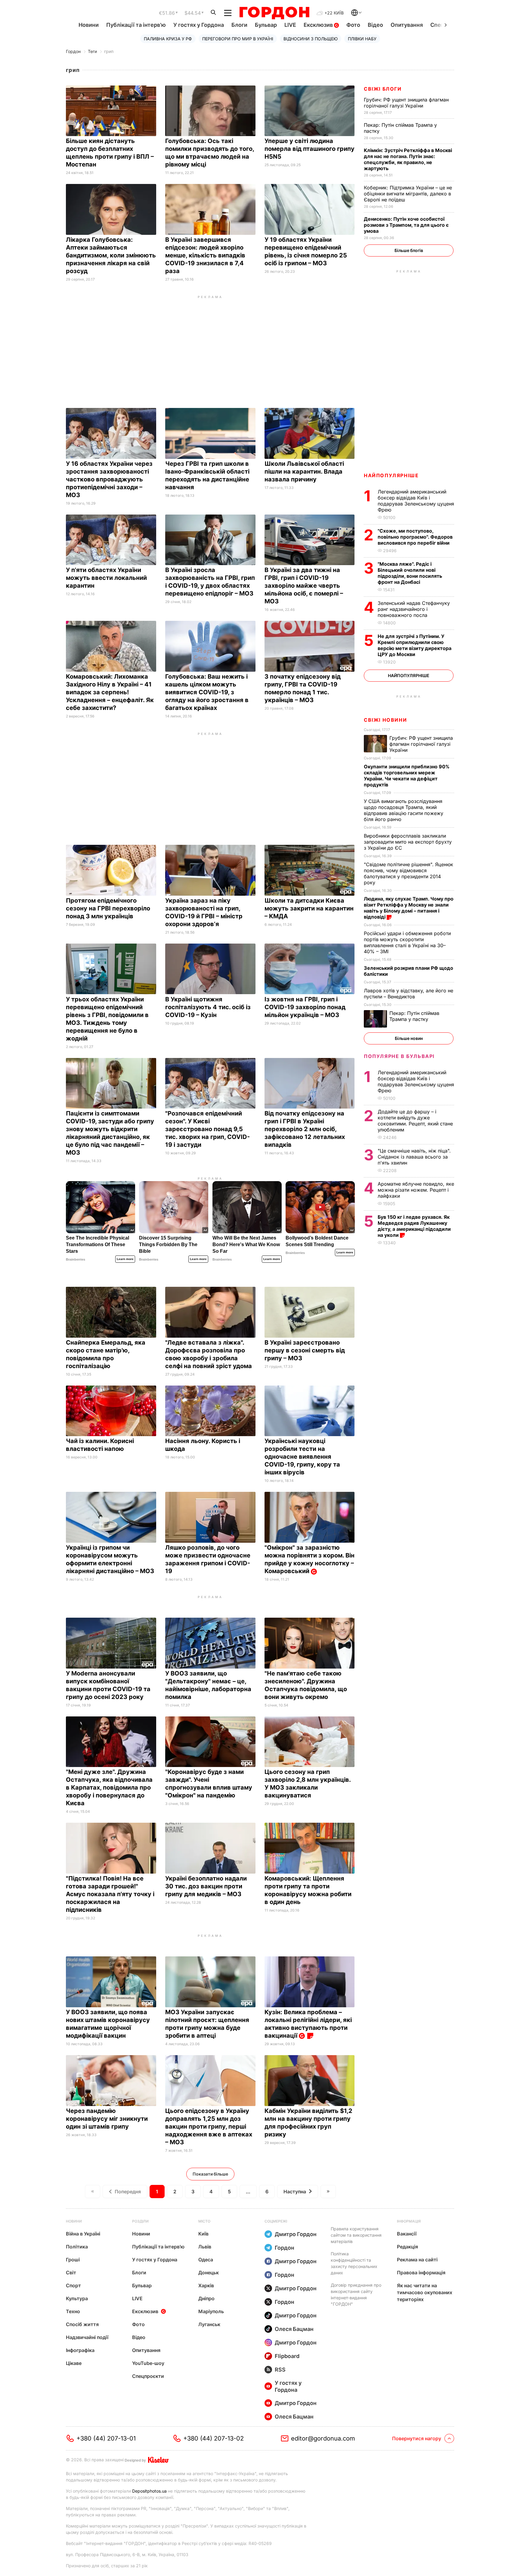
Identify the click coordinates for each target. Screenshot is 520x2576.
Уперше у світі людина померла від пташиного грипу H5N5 (310, 149)
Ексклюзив (319, 25)
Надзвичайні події (87, 2337)
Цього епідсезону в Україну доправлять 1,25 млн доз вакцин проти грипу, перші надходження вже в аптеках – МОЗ (209, 2126)
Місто (204, 2221)
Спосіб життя (82, 2324)
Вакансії (407, 2234)
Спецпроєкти (148, 2376)
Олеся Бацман (294, 2329)
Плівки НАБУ (362, 39)
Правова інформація (421, 2273)
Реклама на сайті (417, 2260)
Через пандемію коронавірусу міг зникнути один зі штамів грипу (107, 2119)
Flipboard (287, 2356)
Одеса (206, 2260)
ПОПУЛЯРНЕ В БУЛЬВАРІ (399, 1056)
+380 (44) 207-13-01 (106, 2438)
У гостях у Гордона (199, 25)
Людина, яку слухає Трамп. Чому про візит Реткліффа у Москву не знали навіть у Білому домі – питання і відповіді (409, 908)
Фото (353, 25)
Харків (206, 2285)
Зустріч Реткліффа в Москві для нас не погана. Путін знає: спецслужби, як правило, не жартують (408, 159)
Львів (205, 2247)
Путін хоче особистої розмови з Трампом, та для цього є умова (406, 225)
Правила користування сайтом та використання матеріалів (356, 2235)
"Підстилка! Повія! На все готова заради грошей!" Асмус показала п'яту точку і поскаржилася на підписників (110, 1894)
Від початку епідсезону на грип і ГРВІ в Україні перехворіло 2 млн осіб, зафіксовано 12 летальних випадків (305, 1129)
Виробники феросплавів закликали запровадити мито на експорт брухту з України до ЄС (408, 842)
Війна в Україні (83, 2234)
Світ (71, 2273)
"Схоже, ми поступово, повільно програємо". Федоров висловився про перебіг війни (415, 537)
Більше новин (409, 1038)
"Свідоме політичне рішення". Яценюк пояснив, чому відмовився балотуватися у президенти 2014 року (409, 873)
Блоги (239, 25)
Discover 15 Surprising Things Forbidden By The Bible (168, 1244)
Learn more (125, 1259)
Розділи (140, 2221)
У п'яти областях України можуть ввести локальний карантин (106, 578)
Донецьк (209, 2273)
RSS (280, 2370)
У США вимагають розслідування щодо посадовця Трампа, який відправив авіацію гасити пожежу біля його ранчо (404, 810)
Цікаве (74, 2363)
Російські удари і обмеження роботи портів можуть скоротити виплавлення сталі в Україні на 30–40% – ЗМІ (407, 942)
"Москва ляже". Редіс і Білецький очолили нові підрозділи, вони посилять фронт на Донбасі (410, 573)
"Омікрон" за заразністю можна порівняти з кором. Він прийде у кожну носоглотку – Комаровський (310, 1559)
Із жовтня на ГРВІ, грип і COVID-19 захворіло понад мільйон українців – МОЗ (305, 1007)
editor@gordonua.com (323, 2438)
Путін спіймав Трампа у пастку (414, 1016)
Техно (73, 2311)
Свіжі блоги (383, 89)
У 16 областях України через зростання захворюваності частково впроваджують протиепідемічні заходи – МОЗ (109, 479)
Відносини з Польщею (311, 39)
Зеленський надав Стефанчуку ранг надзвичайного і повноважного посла (414, 609)
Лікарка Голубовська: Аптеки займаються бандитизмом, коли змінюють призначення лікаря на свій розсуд (111, 255)
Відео (375, 25)
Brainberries (76, 1259)
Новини (89, 25)
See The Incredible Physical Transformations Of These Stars (97, 1244)
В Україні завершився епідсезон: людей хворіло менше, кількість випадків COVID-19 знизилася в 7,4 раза (205, 255)
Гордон (73, 51)
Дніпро (206, 2298)
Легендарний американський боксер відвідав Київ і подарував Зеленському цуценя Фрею (416, 501)
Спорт (73, 2285)
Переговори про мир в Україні (238, 39)
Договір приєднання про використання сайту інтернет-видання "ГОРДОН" (356, 2294)
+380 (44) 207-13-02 (214, 2438)
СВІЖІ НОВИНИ (385, 720)
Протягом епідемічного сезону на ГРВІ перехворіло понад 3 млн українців (108, 908)
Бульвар (266, 25)
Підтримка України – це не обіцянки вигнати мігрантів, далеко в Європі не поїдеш (408, 194)
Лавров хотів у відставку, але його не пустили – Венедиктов (409, 994)
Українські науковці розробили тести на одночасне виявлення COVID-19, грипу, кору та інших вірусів (302, 1457)
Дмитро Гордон (296, 2234)
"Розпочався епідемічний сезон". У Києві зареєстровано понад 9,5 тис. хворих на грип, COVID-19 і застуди (207, 1129)
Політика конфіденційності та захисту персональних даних (354, 2263)
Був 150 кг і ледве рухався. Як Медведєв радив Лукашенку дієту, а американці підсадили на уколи (414, 1226)
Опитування (407, 25)
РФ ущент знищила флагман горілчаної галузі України (406, 103)
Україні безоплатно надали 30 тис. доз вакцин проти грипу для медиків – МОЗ (206, 1886)
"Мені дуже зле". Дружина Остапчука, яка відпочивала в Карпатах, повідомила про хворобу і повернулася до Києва (109, 1787)
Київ (203, 2234)
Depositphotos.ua (149, 2491)
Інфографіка (80, 2350)
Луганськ (209, 2324)
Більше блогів (409, 250)
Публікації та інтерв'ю (136, 25)
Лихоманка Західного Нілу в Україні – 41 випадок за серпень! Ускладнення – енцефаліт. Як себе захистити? (110, 692)
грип (109, 51)
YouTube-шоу (148, 2363)
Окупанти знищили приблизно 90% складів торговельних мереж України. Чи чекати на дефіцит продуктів (407, 776)
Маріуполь (211, 2311)
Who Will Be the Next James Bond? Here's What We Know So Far (246, 1244)
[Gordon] (274, 13)
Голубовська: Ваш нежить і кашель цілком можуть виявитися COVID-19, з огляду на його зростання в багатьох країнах (207, 692)
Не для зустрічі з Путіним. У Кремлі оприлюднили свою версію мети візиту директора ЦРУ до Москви (415, 645)
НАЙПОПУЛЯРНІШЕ (391, 475)
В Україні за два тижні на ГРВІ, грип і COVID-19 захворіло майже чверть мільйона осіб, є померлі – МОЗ (304, 586)
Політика (77, 2247)
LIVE (290, 25)
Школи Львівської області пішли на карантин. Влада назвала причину (304, 471)
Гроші (73, 2260)
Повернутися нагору (417, 2438)
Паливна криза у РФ (168, 39)
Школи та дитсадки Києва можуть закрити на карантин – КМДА (309, 908)
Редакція (407, 2247)
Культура (77, 2298)
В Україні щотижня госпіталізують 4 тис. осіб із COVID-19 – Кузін (208, 1007)
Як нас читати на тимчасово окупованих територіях (425, 2292)
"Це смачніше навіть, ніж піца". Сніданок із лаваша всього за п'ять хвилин (414, 1157)
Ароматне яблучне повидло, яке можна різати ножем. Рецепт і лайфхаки (416, 1190)
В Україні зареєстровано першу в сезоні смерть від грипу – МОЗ (305, 1350)
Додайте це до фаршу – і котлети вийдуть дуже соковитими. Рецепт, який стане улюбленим (415, 1121)
